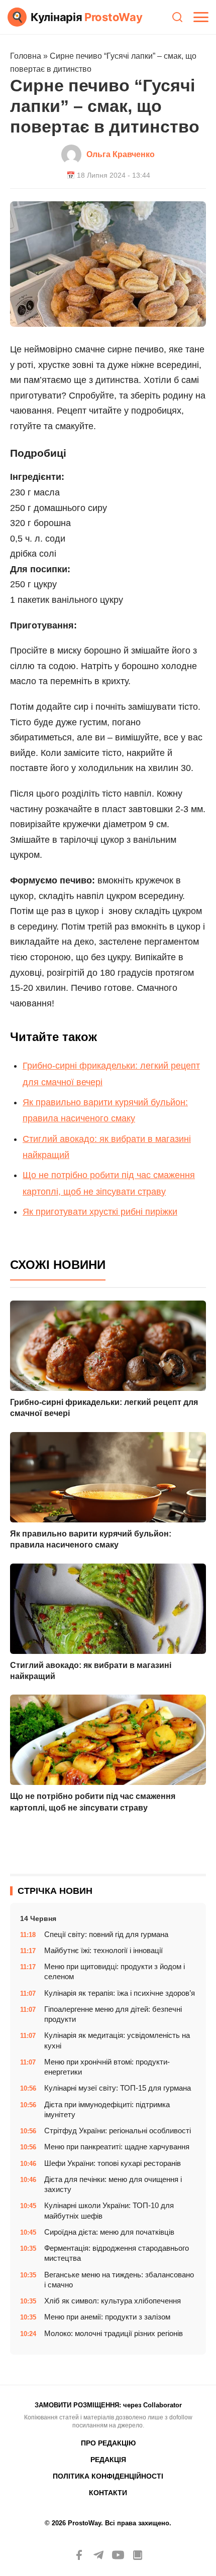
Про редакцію (108, 2443)
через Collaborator (152, 2405)
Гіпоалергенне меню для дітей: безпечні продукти (113, 2014)
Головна (26, 56)
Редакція (108, 2460)
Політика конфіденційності (108, 2476)
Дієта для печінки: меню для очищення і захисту (113, 2184)
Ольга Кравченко (121, 154)
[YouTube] (118, 2555)
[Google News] (138, 2555)
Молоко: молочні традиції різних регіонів (114, 2333)
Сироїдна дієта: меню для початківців (109, 2232)
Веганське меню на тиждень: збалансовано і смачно (119, 2280)
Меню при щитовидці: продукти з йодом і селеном (115, 1971)
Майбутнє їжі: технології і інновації (103, 1950)
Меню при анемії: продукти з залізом (107, 2317)
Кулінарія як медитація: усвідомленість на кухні (117, 2040)
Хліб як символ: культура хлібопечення (113, 2301)
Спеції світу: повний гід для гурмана (106, 1934)
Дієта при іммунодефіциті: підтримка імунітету (107, 2109)
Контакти (108, 2493)
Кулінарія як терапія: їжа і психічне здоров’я (120, 1993)
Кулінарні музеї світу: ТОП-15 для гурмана (118, 2088)
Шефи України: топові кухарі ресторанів (113, 2163)
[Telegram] (98, 2555)
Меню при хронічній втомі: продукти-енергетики (107, 2067)
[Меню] (201, 17)
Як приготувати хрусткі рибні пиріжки (100, 1212)
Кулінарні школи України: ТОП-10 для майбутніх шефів (109, 2210)
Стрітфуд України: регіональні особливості (118, 2131)
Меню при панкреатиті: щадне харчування (117, 2147)
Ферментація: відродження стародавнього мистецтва (117, 2253)
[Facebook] (79, 2555)
